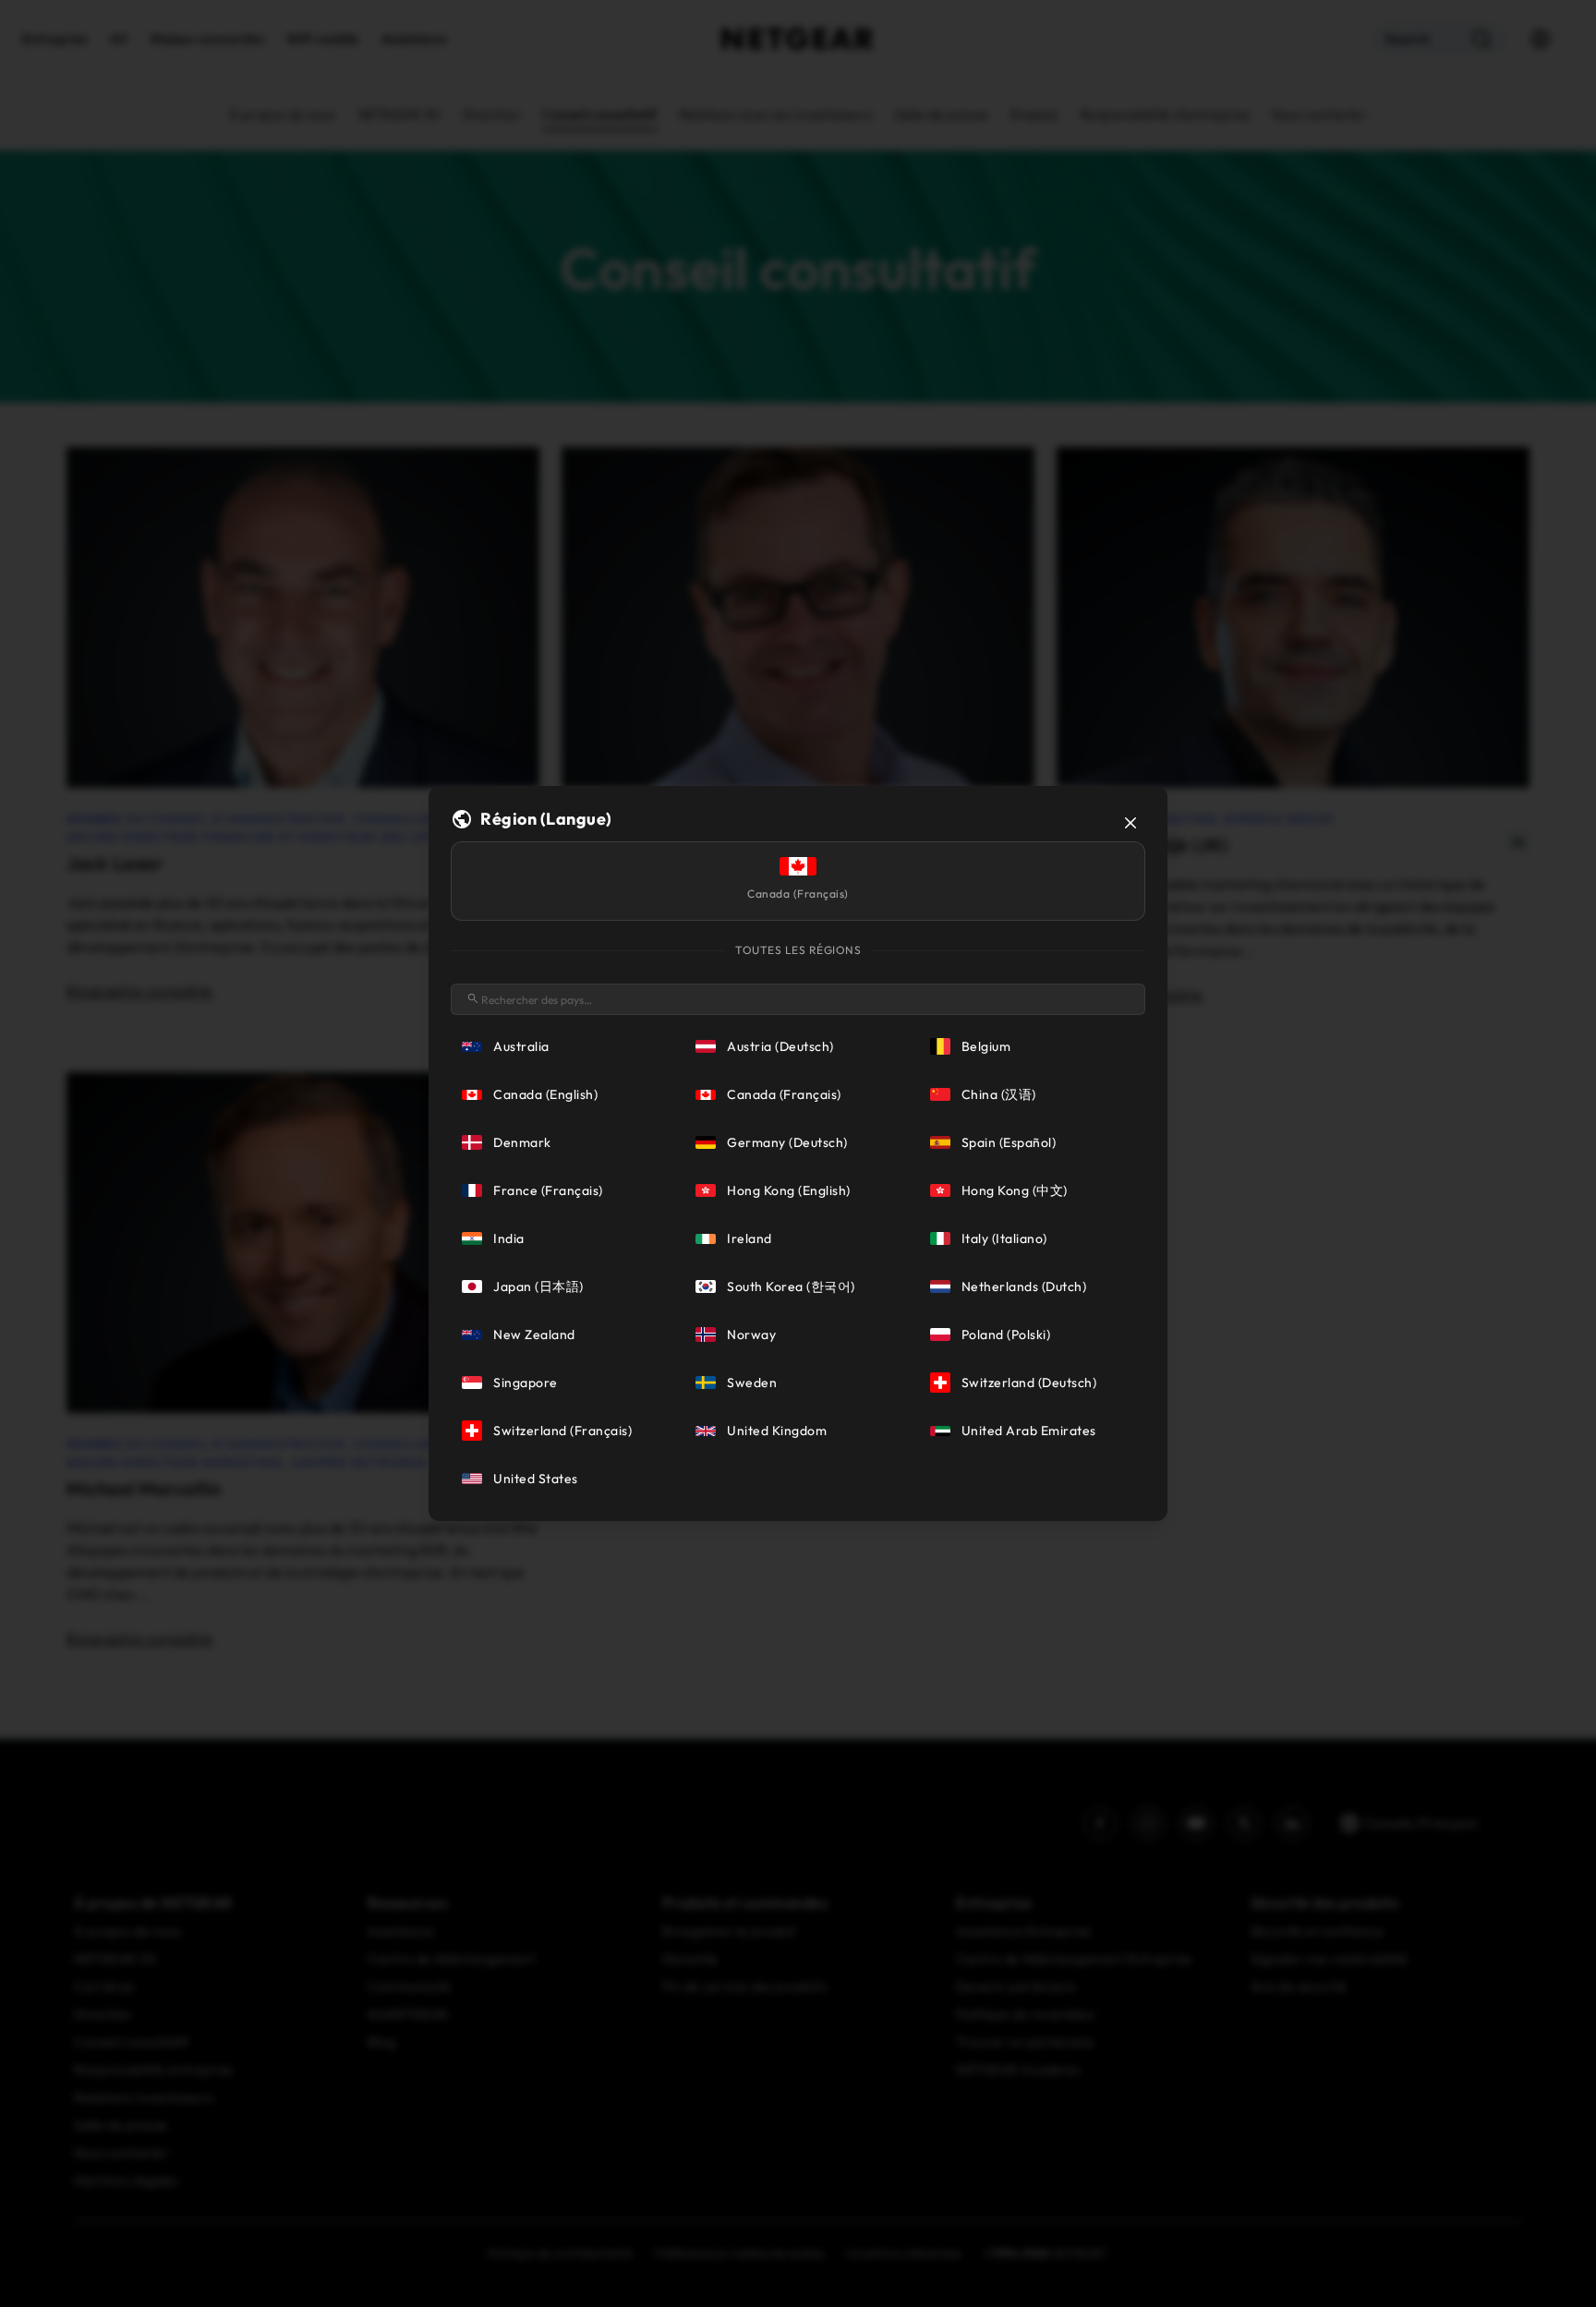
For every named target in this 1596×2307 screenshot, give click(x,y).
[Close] (1130, 823)
